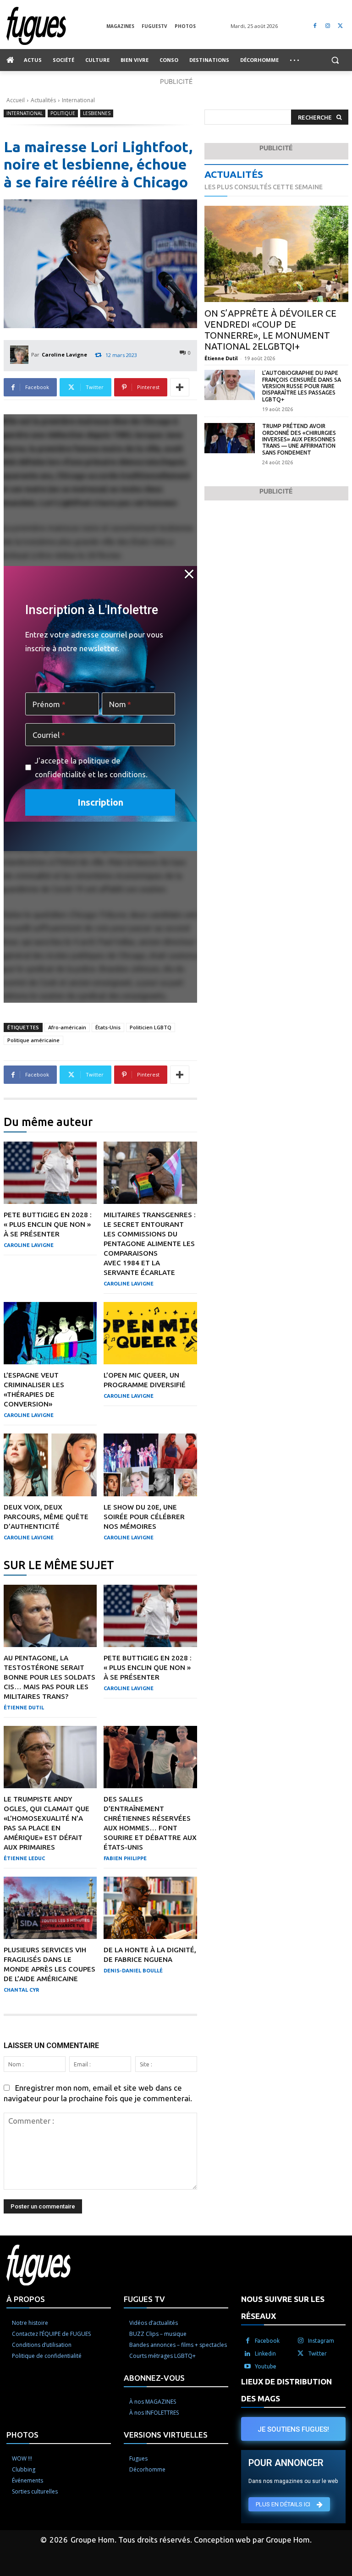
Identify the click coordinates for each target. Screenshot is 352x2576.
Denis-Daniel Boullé (133, 1971)
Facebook (267, 2341)
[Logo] (56, 26)
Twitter (317, 2354)
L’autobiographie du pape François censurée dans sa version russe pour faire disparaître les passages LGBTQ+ (302, 386)
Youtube (266, 2366)
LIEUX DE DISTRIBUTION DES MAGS (286, 2390)
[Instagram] (327, 26)
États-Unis (108, 1027)
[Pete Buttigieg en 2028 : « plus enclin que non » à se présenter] (50, 1173)
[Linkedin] (247, 2354)
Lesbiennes (97, 113)
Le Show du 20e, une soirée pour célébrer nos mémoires (144, 1517)
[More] (180, 387)
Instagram (321, 2341)
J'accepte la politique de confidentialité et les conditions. (91, 767)
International (78, 100)
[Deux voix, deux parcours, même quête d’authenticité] (50, 1465)
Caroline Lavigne (64, 354)
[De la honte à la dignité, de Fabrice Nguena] (150, 1908)
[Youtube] (247, 2367)
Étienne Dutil (24, 1708)
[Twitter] (340, 26)
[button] (335, 60)
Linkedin (265, 2354)
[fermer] (189, 574)
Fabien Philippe (125, 1858)
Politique (63, 113)
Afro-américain (67, 1027)
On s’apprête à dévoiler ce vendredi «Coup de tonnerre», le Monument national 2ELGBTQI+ (270, 330)
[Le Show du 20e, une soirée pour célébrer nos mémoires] (150, 1465)
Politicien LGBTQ (151, 1027)
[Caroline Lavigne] (21, 355)
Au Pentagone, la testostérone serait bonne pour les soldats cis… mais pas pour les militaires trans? (49, 1677)
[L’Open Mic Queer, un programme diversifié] (150, 1333)
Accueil (16, 100)
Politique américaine (33, 1040)
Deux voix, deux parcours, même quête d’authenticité (46, 1517)
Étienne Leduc (24, 1858)
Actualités (43, 100)
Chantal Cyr (21, 1990)
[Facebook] (315, 26)
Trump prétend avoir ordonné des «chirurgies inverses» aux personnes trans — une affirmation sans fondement (299, 439)
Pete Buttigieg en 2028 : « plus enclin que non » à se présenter (48, 1224)
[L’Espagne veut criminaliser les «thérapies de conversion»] (50, 1333)
